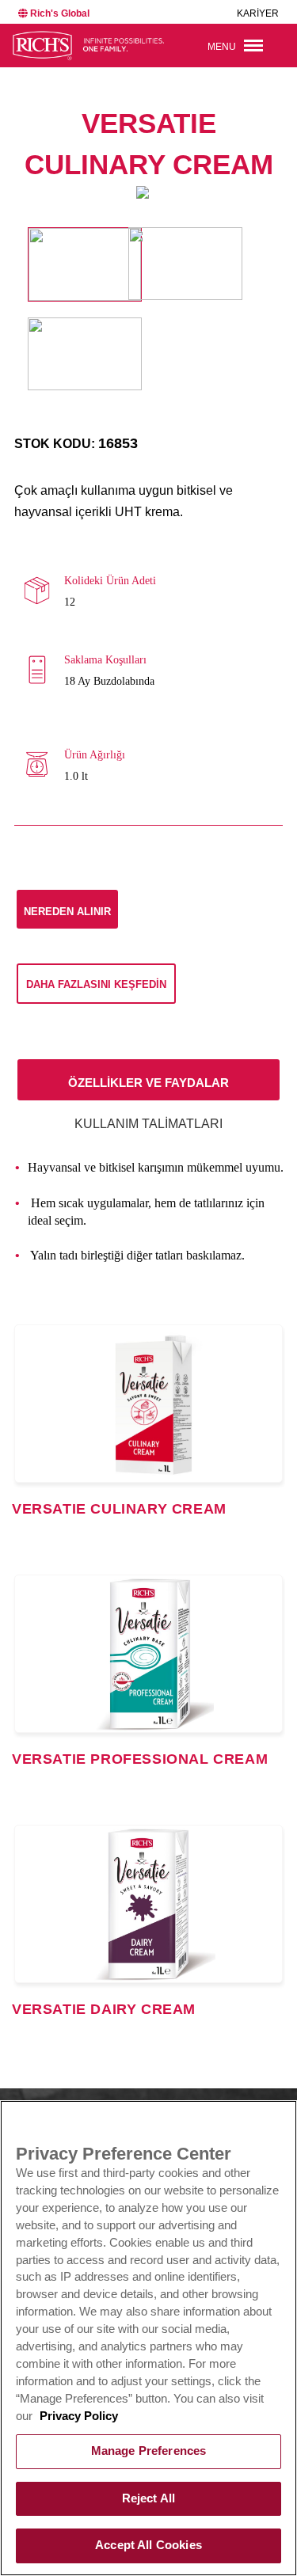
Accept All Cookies (148, 2545)
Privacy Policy (79, 2416)
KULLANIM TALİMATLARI (148, 1124)
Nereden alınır (67, 912)
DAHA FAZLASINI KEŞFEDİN (96, 984)
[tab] (148, 1080)
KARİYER (258, 13)
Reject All (148, 2498)
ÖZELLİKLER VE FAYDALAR (148, 1083)
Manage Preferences (149, 2451)
